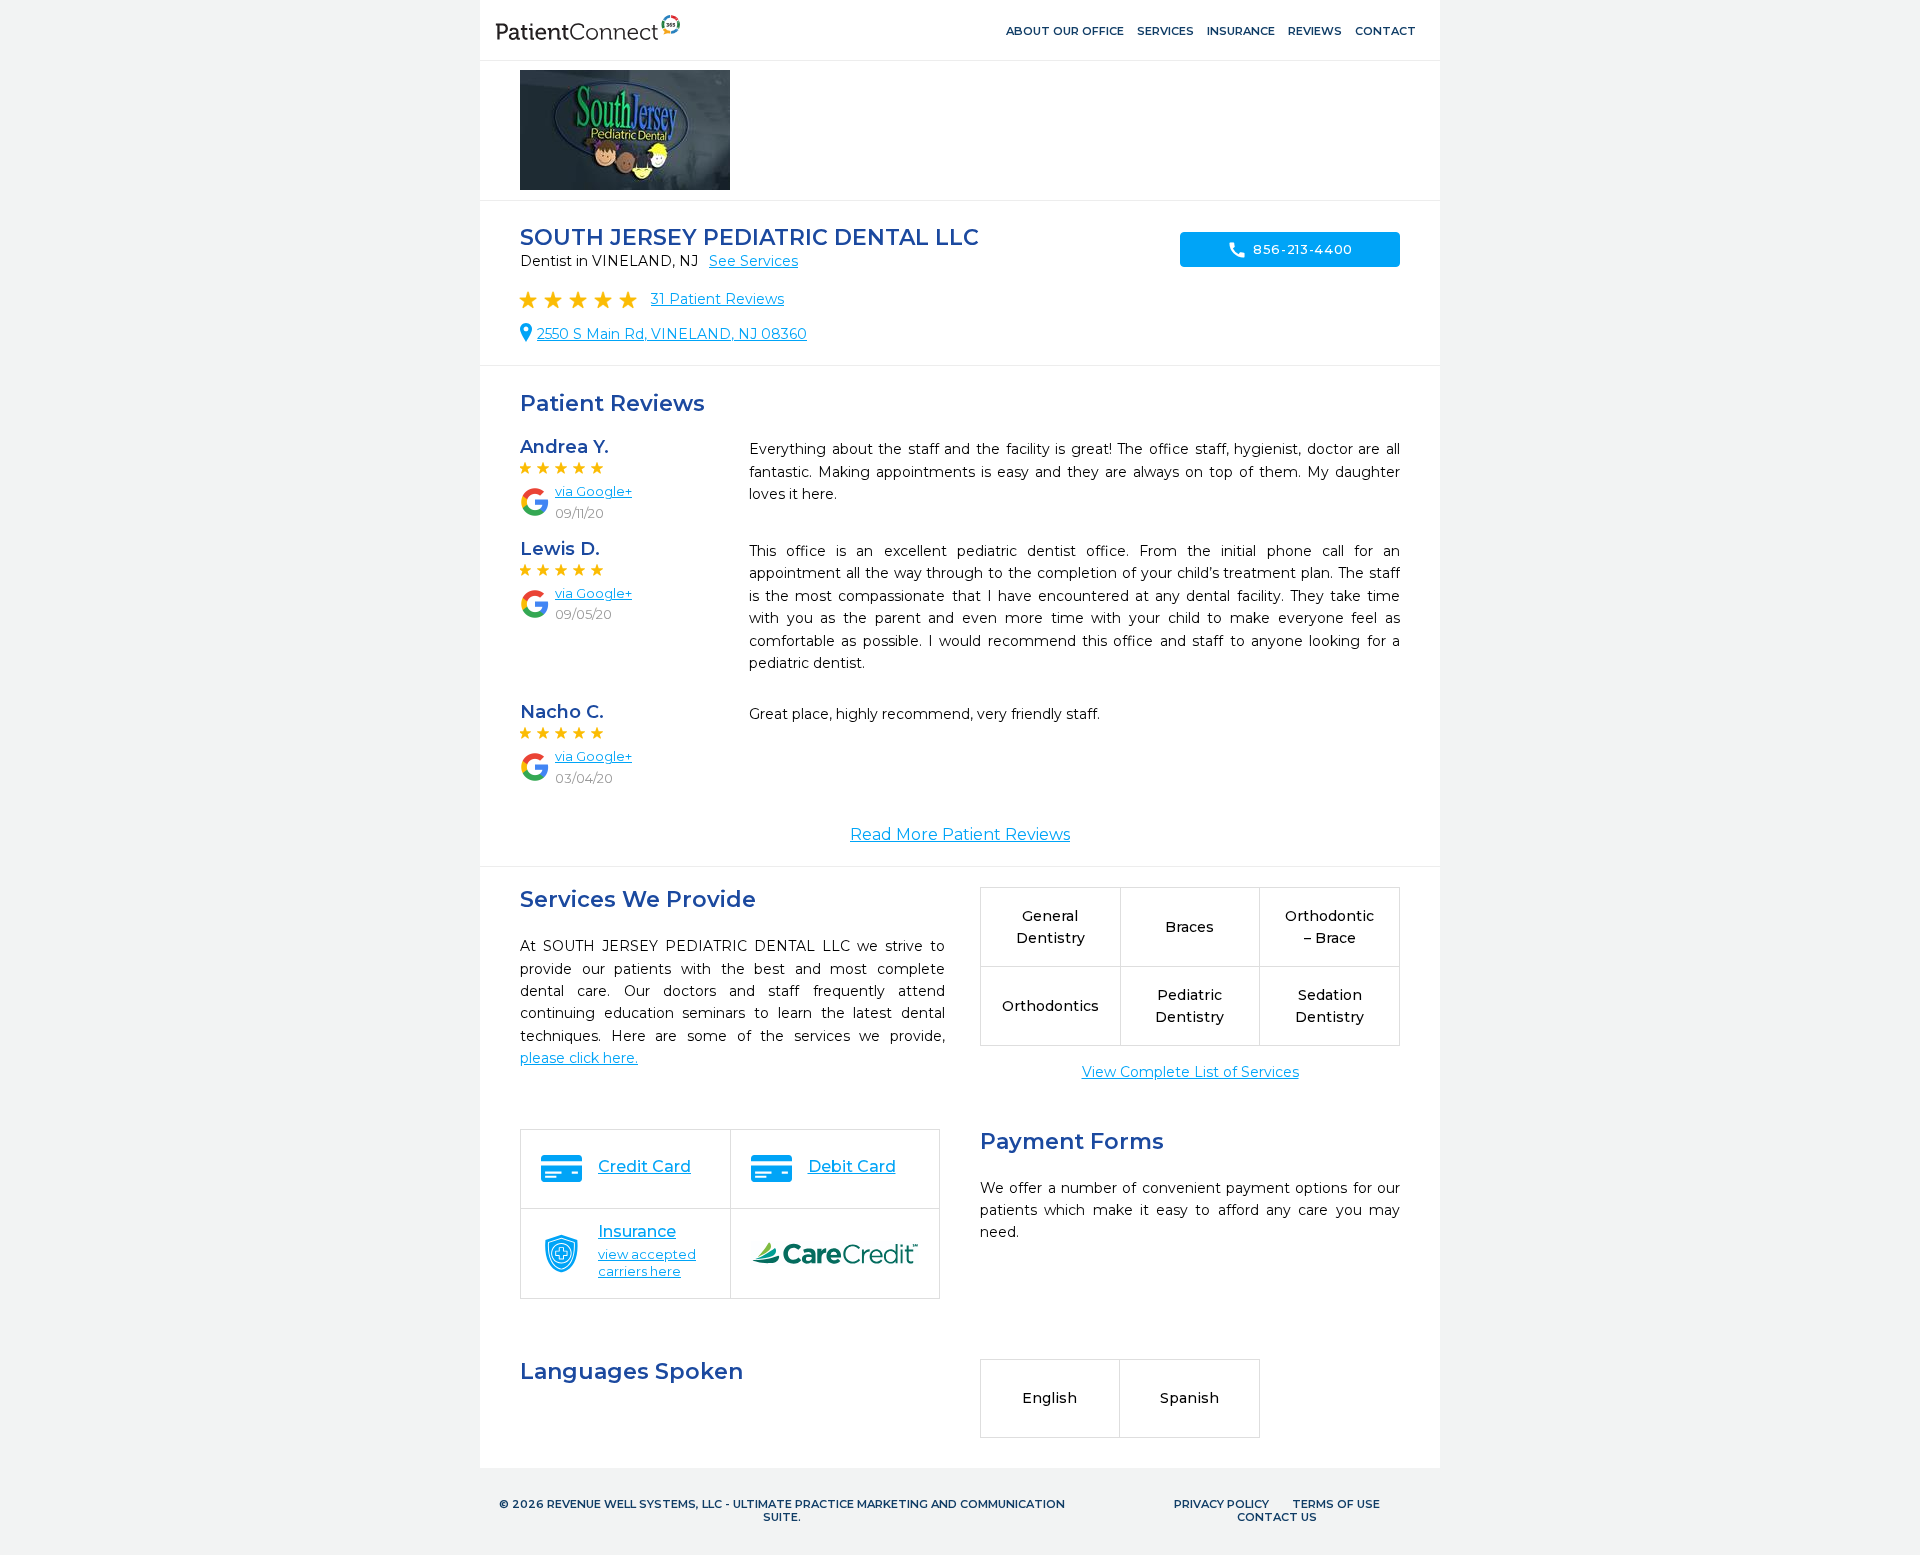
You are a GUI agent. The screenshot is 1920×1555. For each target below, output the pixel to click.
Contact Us (1277, 1517)
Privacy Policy (1221, 1504)
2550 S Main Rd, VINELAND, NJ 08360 (672, 334)
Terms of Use (1336, 1504)
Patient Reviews (717, 299)
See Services (753, 261)
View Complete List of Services (1190, 1072)
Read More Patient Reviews (960, 834)
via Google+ (593, 491)
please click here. (579, 1058)
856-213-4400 (1290, 250)
